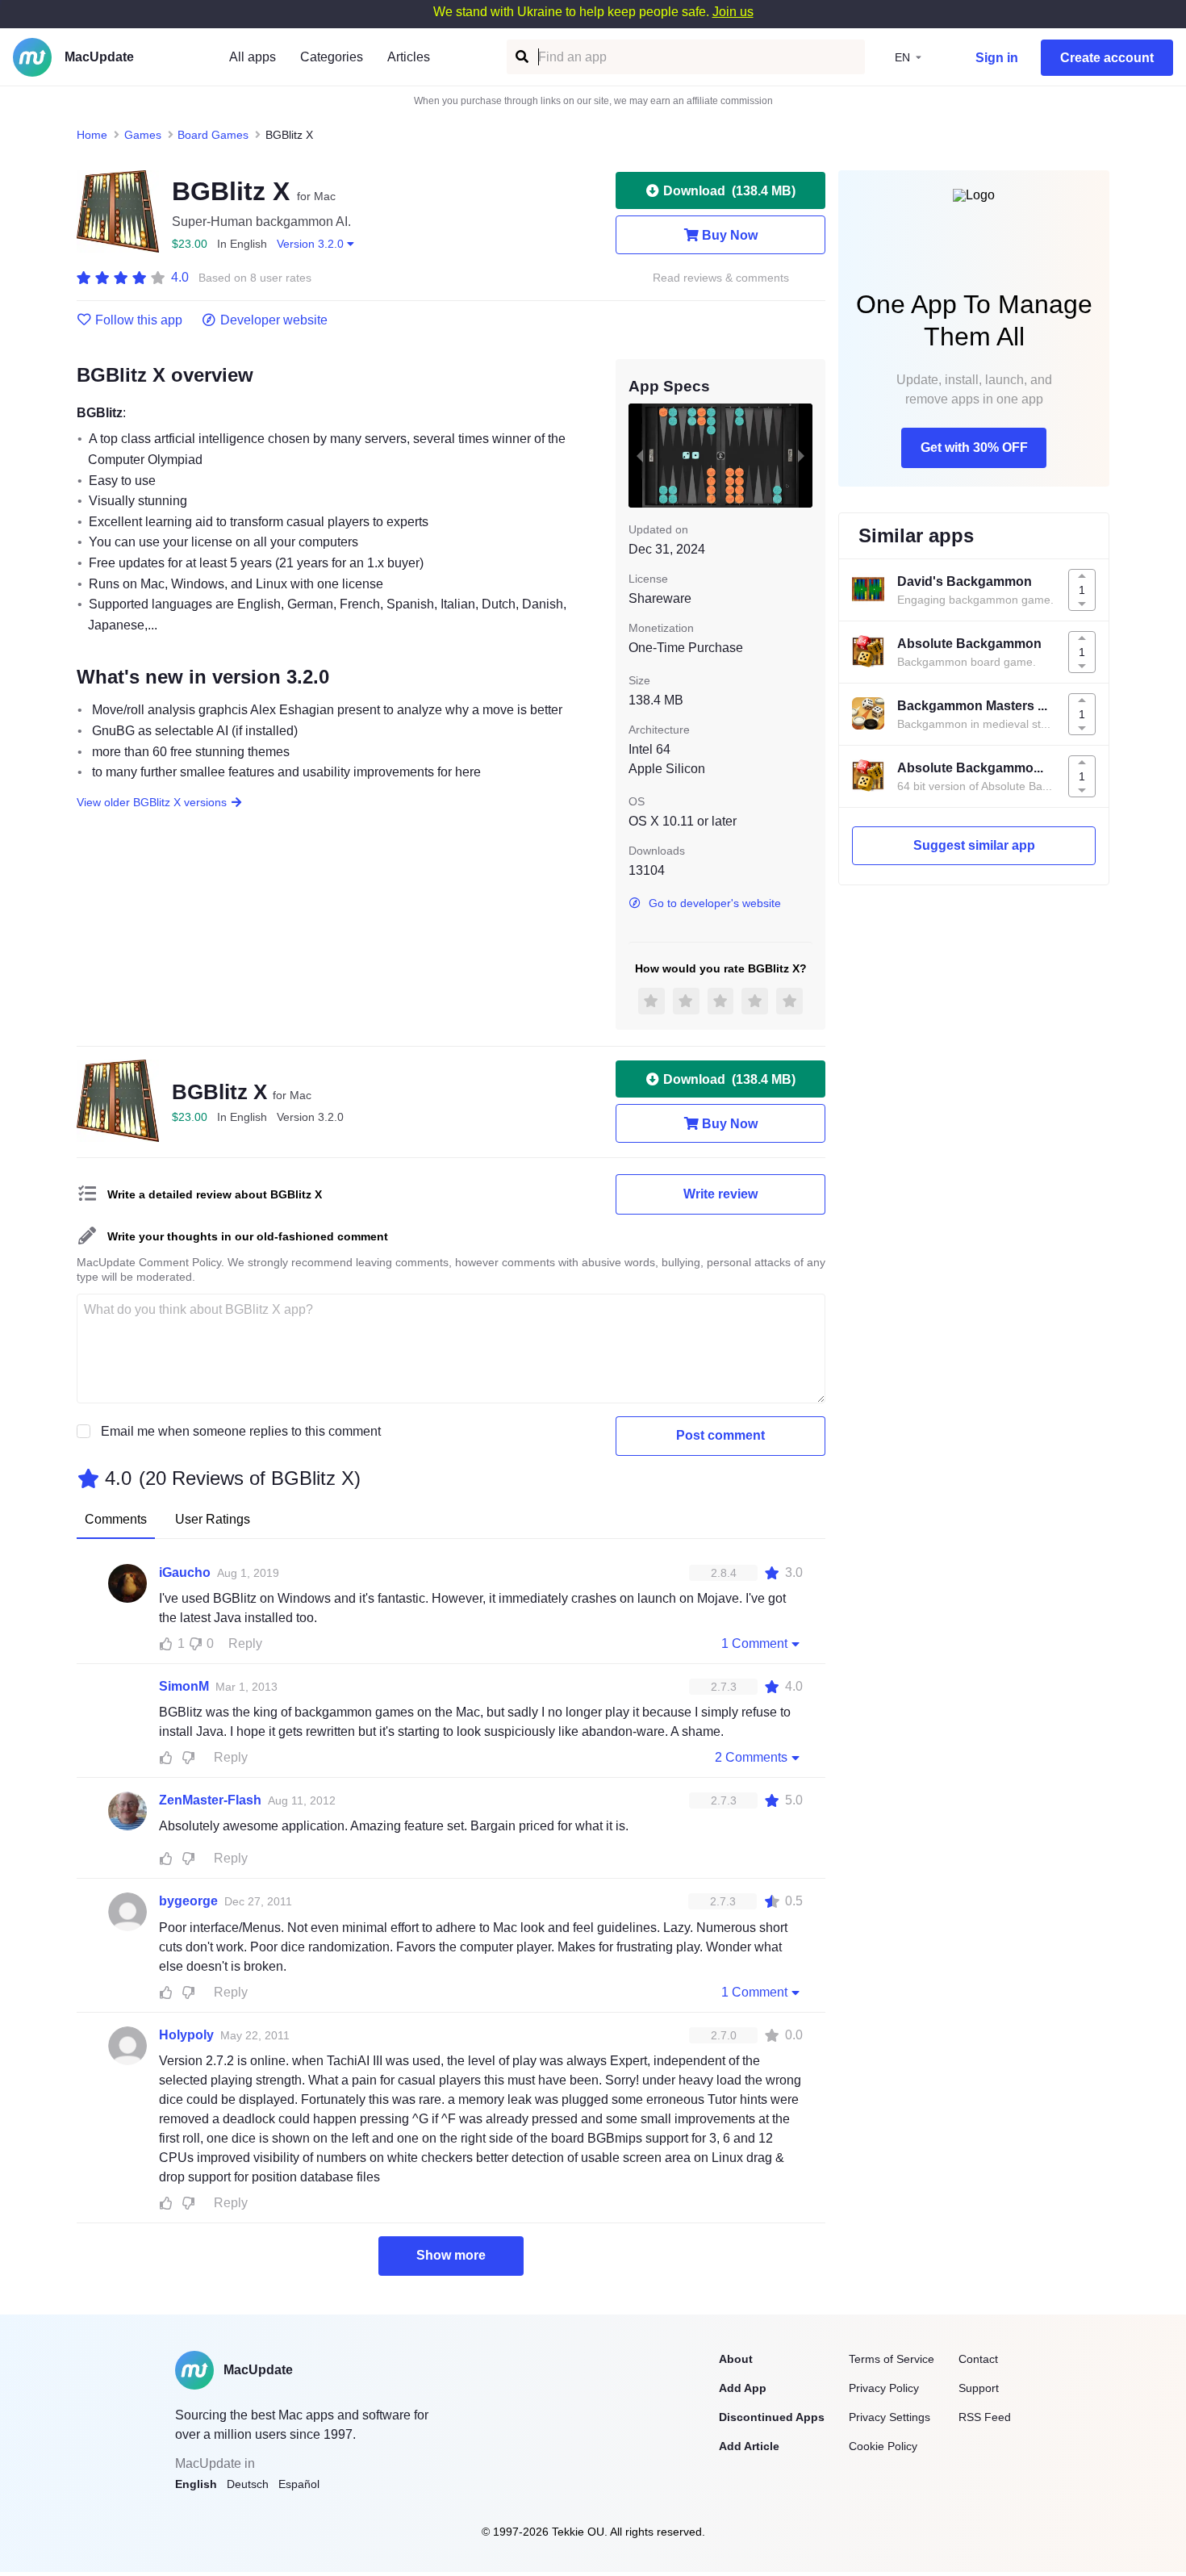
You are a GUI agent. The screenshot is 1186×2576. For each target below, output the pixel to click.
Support (979, 2388)
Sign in (997, 58)
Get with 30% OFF (974, 447)
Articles (409, 57)
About (736, 2359)
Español (299, 2484)
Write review (720, 1194)
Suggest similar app (974, 845)
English (196, 2484)
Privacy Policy (884, 2388)
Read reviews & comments (721, 278)
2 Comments (751, 1757)
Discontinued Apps (772, 2417)
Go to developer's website (715, 903)
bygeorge (188, 1901)
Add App (743, 2388)
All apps (253, 57)
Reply (245, 1643)
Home (92, 135)
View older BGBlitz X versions (152, 802)
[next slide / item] (801, 455)
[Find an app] (521, 57)
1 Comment (754, 1643)
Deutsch (248, 2484)
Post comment (720, 1435)
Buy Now (730, 235)
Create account (1107, 58)
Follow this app (139, 320)
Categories (332, 57)
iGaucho (185, 1572)
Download (729, 191)
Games (143, 135)
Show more (451, 2255)
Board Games (213, 135)
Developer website (274, 320)
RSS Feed (985, 2417)
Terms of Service (892, 2359)
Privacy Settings (890, 2417)
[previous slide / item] (640, 455)
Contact (978, 2359)
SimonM (184, 1686)
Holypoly (186, 2035)
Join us (733, 12)
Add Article (749, 2446)
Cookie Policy (883, 2446)
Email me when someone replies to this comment (241, 1431)
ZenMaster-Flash (210, 1800)
